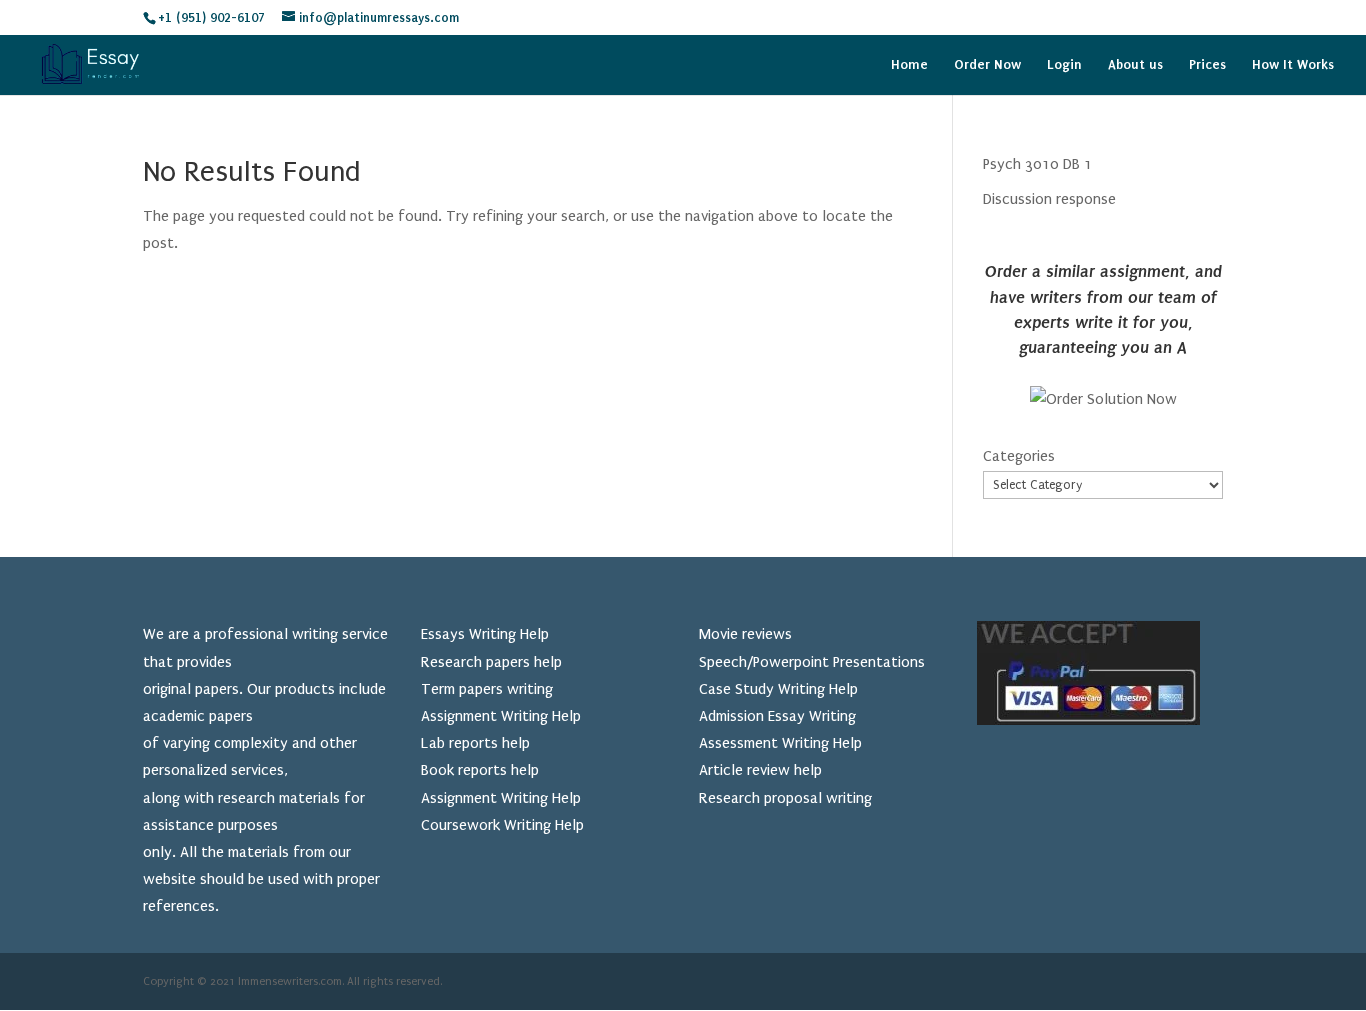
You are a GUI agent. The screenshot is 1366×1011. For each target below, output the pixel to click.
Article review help (760, 770)
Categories (1019, 456)
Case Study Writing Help (778, 689)
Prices (1207, 65)
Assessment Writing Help (780, 743)
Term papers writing (487, 689)
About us (1135, 65)
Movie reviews (745, 634)
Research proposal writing (785, 798)
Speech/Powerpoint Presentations (812, 662)
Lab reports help (475, 743)
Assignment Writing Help (501, 716)
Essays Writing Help (485, 634)
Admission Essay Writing (777, 716)
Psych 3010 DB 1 (1037, 164)
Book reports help (480, 770)
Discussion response (1049, 199)
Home (909, 65)
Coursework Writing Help (502, 825)
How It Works (1293, 65)
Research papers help (491, 662)
